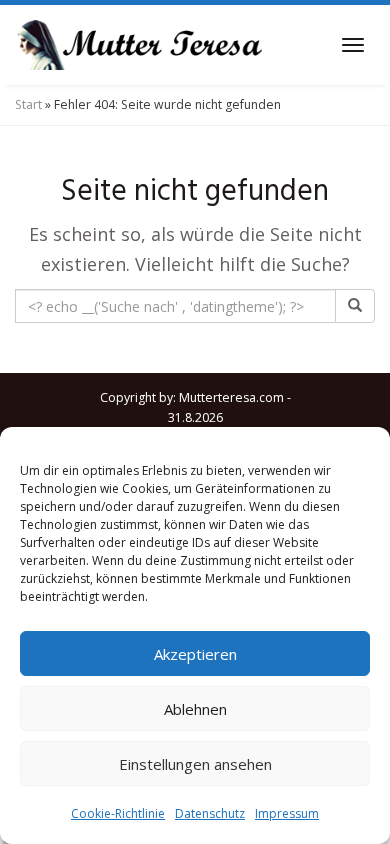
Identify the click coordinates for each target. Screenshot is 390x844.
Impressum (287, 813)
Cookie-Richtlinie (118, 813)
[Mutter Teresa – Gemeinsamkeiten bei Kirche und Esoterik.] (140, 45)
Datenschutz (210, 813)
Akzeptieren (195, 654)
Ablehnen (195, 709)
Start (28, 104)
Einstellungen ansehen (195, 764)
